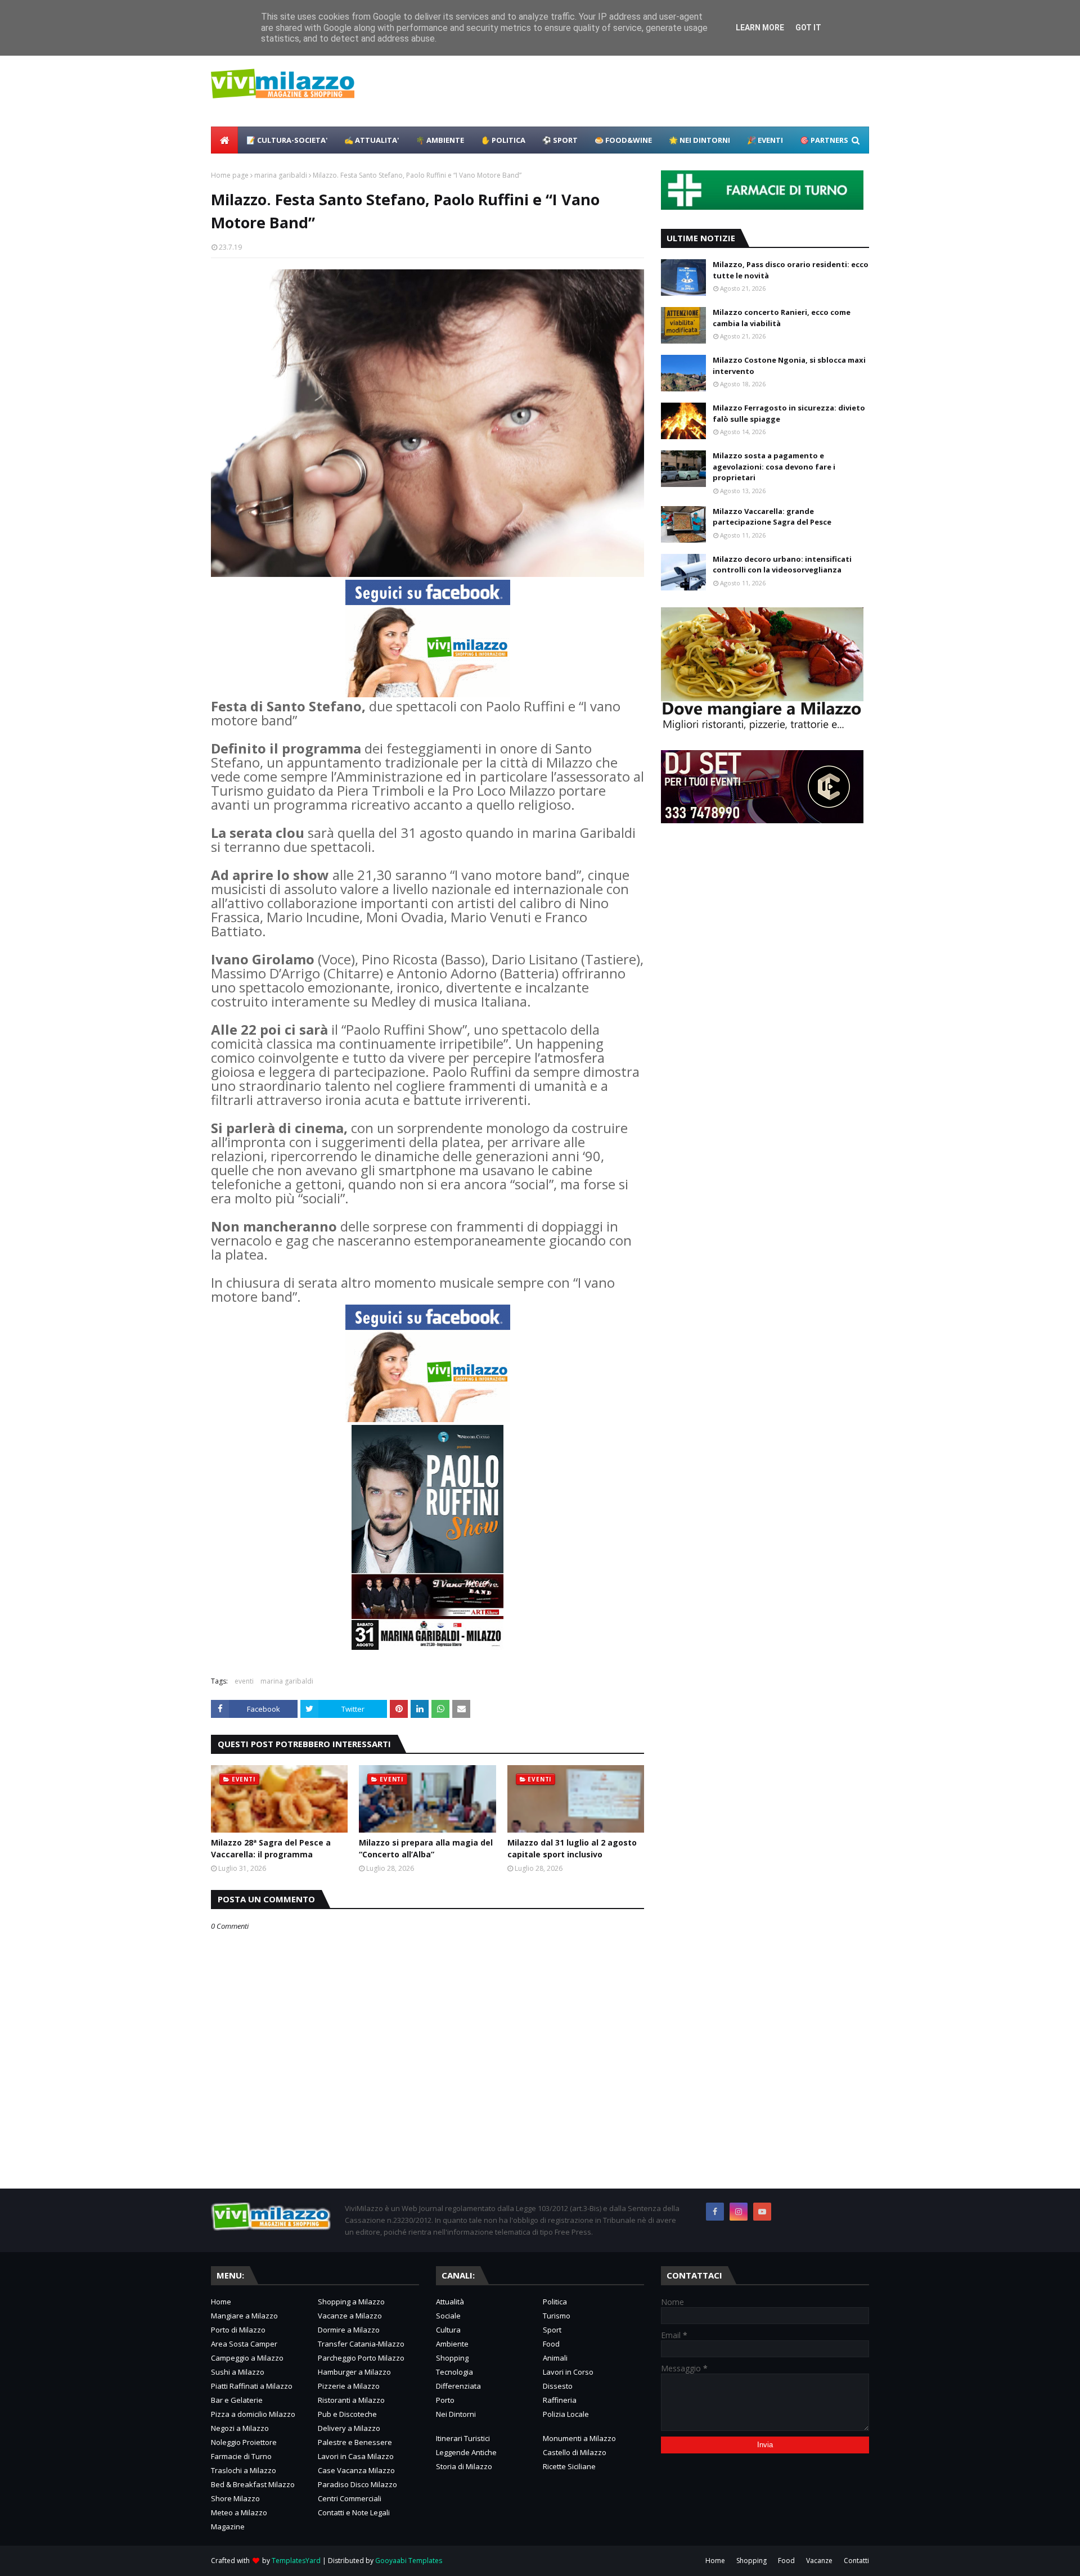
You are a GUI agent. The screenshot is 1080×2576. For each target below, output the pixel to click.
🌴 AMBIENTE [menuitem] (440, 140)
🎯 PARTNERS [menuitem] (824, 140)
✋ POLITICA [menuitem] (503, 140)
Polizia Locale (566, 2414)
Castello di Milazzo (575, 2452)
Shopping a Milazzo (351, 2302)
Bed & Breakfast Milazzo (253, 2484)
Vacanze (819, 2561)
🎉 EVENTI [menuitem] (765, 140)
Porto (445, 2400)
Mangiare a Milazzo (244, 2316)
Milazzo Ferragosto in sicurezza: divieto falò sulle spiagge (789, 413)
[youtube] (762, 2212)
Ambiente (452, 2344)
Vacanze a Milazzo (350, 2316)
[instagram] (739, 2212)
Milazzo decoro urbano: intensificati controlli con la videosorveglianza (782, 565)
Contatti (856, 2561)
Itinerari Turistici (463, 2438)
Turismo (557, 2316)
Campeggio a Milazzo (247, 2358)
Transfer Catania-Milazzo (361, 2344)
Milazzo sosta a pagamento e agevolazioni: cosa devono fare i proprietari (774, 466)
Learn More (760, 28)
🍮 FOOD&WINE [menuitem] (623, 140)
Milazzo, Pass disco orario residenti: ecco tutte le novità (791, 270)
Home (221, 2302)
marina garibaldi (281, 175)
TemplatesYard (296, 2561)
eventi (244, 1681)
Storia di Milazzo (464, 2466)
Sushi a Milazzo (238, 2372)
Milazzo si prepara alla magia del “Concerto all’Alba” (426, 1848)
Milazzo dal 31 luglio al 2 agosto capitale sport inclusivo (572, 1848)
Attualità (450, 2302)
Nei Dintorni (456, 2414)
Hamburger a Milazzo (354, 2372)
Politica (555, 2302)
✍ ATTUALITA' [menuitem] (372, 140)
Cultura (448, 2330)
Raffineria (560, 2400)
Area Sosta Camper (244, 2344)
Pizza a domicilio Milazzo (253, 2414)
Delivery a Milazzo (349, 2428)
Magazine (228, 2527)
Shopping (452, 2358)
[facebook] (715, 2212)
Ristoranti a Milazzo (351, 2400)
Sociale (448, 2316)
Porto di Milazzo (238, 2330)
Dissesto (558, 2386)
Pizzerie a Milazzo (349, 2386)
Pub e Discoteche (347, 2414)
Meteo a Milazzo (239, 2512)
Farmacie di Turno (241, 2456)
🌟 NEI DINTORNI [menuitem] (699, 140)
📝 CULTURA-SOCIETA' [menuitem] (287, 140)
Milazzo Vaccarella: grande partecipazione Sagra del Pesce (772, 517)
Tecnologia (454, 2372)
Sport (552, 2330)
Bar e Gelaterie (237, 2400)
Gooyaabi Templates (409, 2561)
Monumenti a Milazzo (579, 2438)
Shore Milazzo (235, 2498)
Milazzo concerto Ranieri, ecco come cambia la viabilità (782, 318)
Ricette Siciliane (569, 2466)
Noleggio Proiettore (244, 2442)
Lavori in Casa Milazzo (356, 2456)
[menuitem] (224, 140)
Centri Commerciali (350, 2498)
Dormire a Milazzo (349, 2330)
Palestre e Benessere (355, 2442)
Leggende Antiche (466, 2452)
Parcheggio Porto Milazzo (361, 2358)
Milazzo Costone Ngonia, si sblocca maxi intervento (789, 366)
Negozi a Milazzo (240, 2428)
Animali (555, 2358)
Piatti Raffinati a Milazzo (252, 2386)
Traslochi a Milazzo (244, 2470)
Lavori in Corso (568, 2372)
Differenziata (458, 2386)
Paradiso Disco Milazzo (357, 2484)
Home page (230, 175)
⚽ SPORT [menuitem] (560, 140)
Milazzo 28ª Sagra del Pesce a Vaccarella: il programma (271, 1848)
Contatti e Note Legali (354, 2512)
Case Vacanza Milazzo (356, 2470)
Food (551, 2344)
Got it (808, 28)
